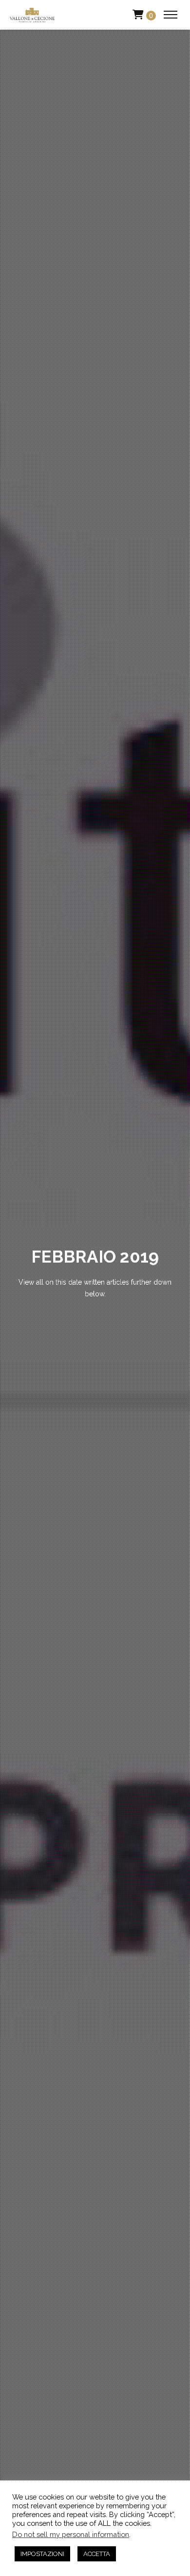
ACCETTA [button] (97, 2554)
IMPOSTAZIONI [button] (42, 2554)
